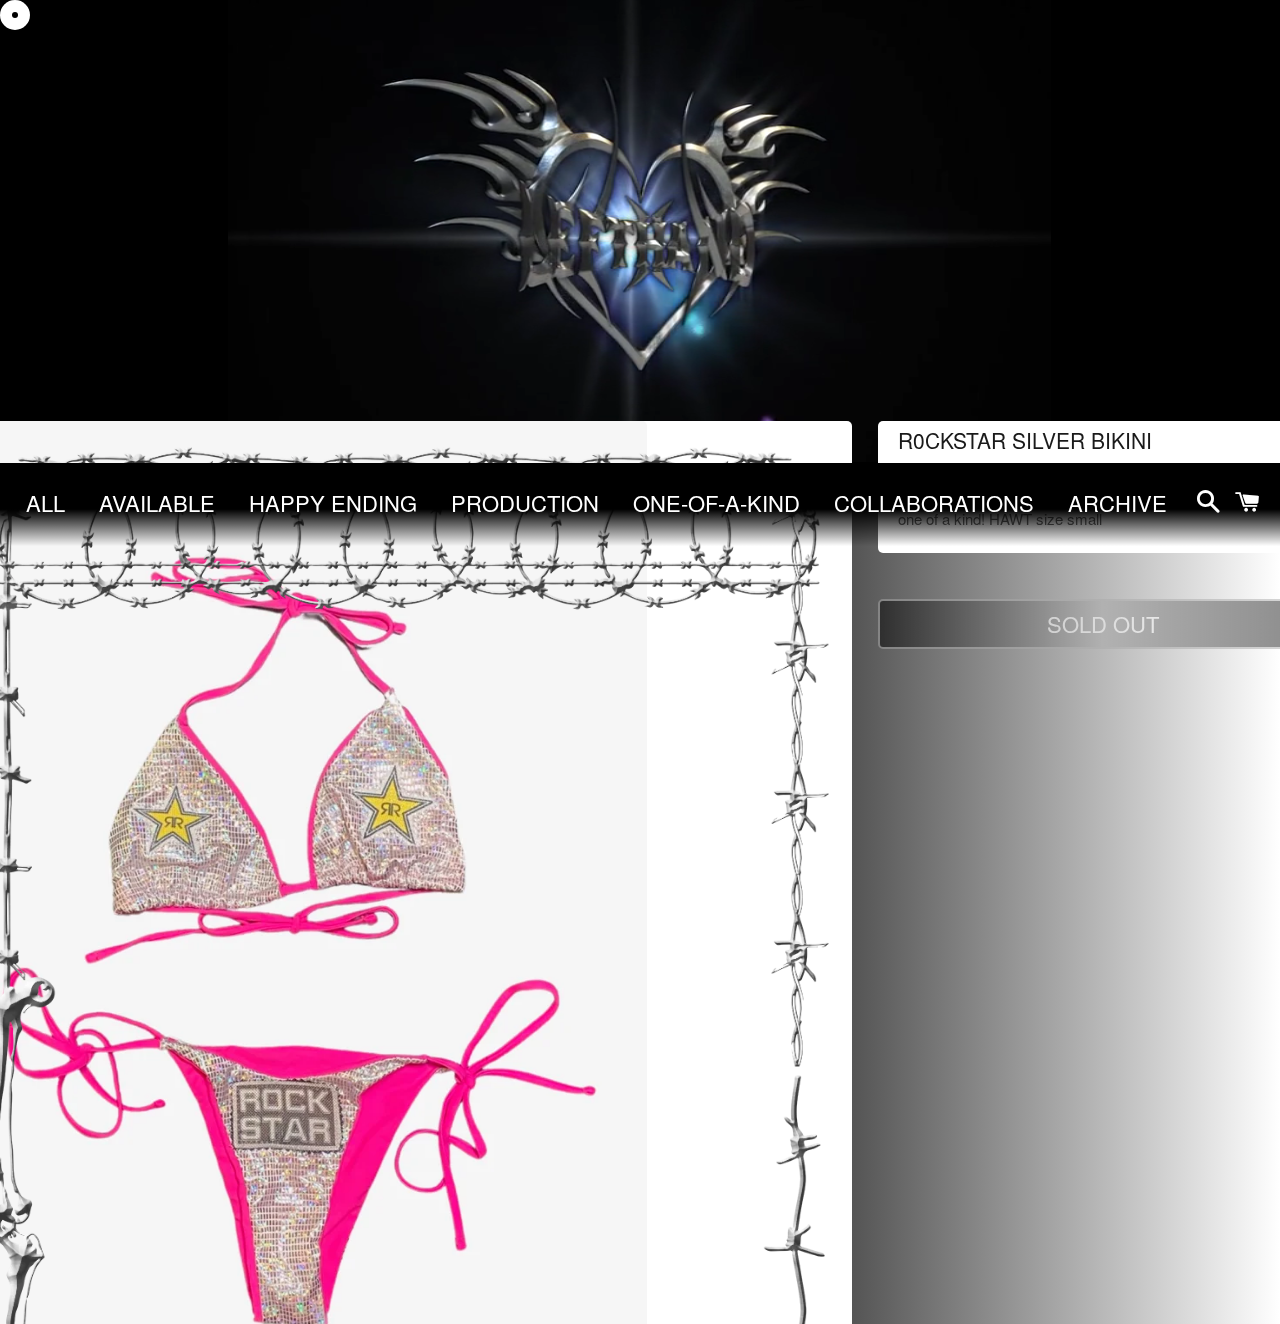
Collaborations (934, 502)
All (45, 502)
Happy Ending (333, 502)
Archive (1117, 502)
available (157, 502)
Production (525, 502)
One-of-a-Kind (716, 502)
